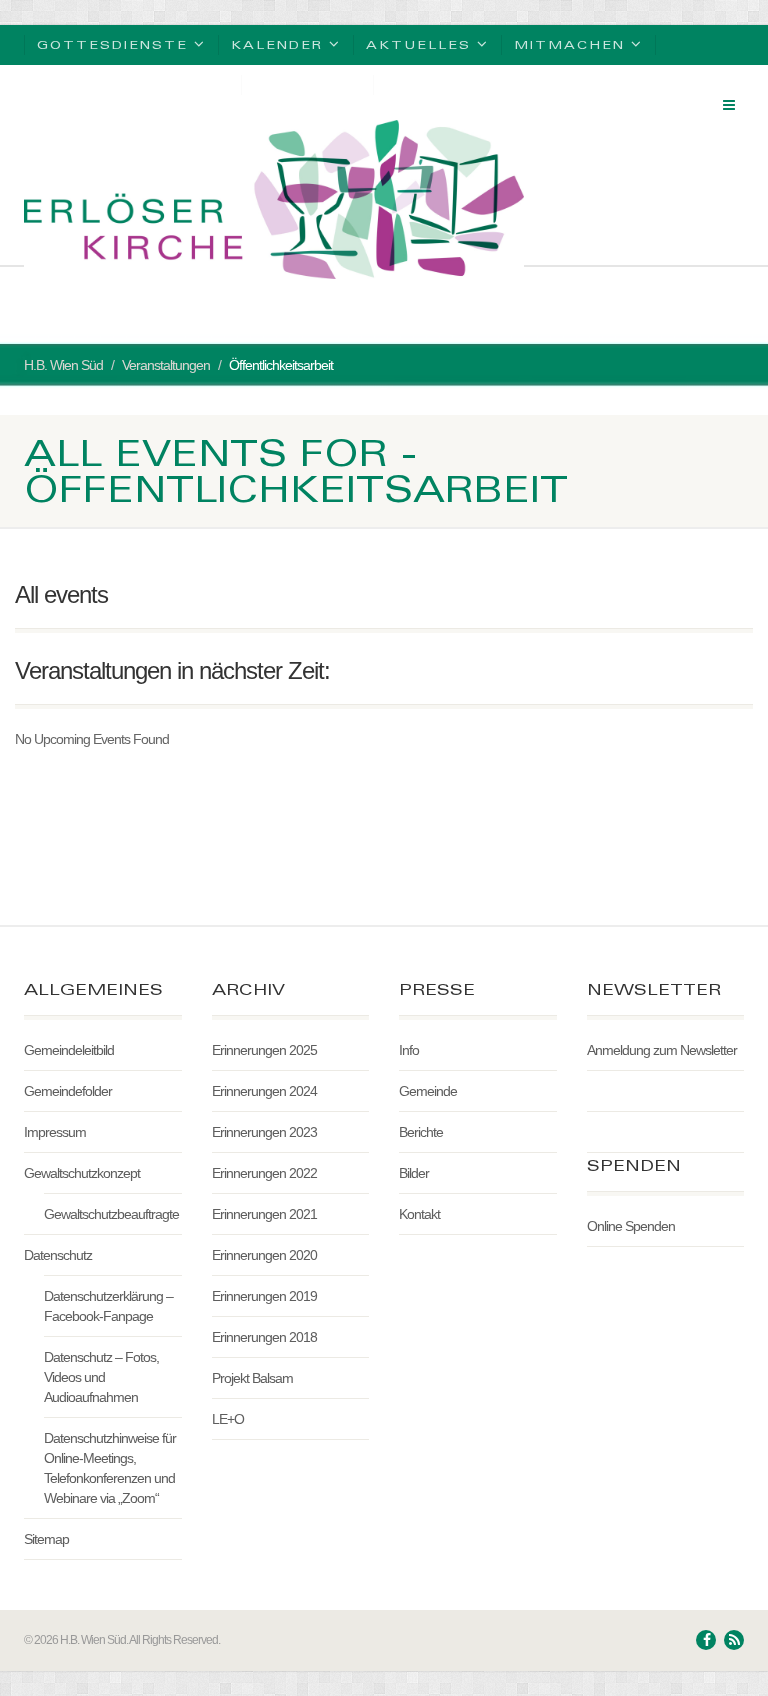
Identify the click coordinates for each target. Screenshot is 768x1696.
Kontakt (419, 1214)
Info (409, 1050)
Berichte (421, 1132)
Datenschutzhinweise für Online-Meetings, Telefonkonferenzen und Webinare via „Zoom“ (110, 1468)
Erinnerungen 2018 (264, 1337)
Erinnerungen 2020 (264, 1255)
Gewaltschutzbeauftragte (111, 1214)
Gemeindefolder (68, 1091)
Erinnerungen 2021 (264, 1214)
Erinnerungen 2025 (264, 1050)
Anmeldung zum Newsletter (662, 1050)
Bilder (414, 1173)
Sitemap (46, 1539)
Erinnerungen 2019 (264, 1296)
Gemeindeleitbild (69, 1050)
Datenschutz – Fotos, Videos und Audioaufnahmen (101, 1377)
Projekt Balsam (252, 1378)
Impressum (55, 1132)
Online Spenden (631, 1226)
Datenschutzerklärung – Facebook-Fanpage (108, 1306)
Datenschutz (58, 1255)
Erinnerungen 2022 (264, 1173)
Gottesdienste (112, 44)
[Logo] (274, 199)
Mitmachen (569, 44)
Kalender (277, 44)
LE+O (228, 1419)
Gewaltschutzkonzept (82, 1173)
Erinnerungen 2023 (264, 1132)
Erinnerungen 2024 (264, 1091)
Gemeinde (428, 1091)
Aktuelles (418, 44)
